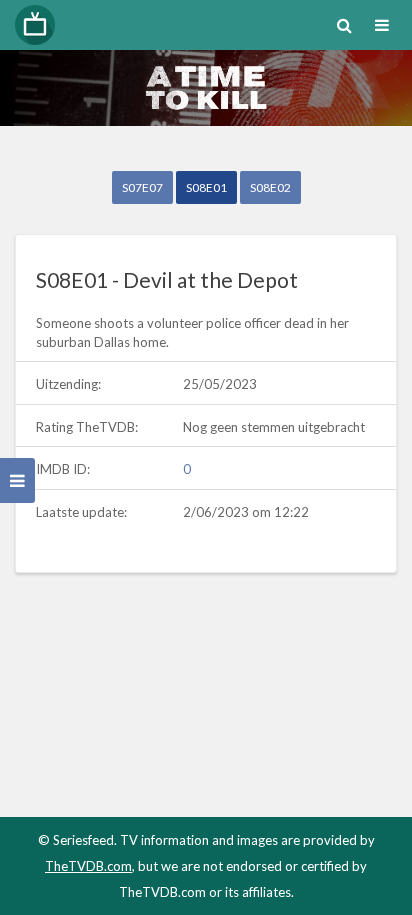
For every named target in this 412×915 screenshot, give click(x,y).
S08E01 (206, 187)
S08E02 (270, 187)
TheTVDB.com (88, 866)
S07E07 (142, 187)
